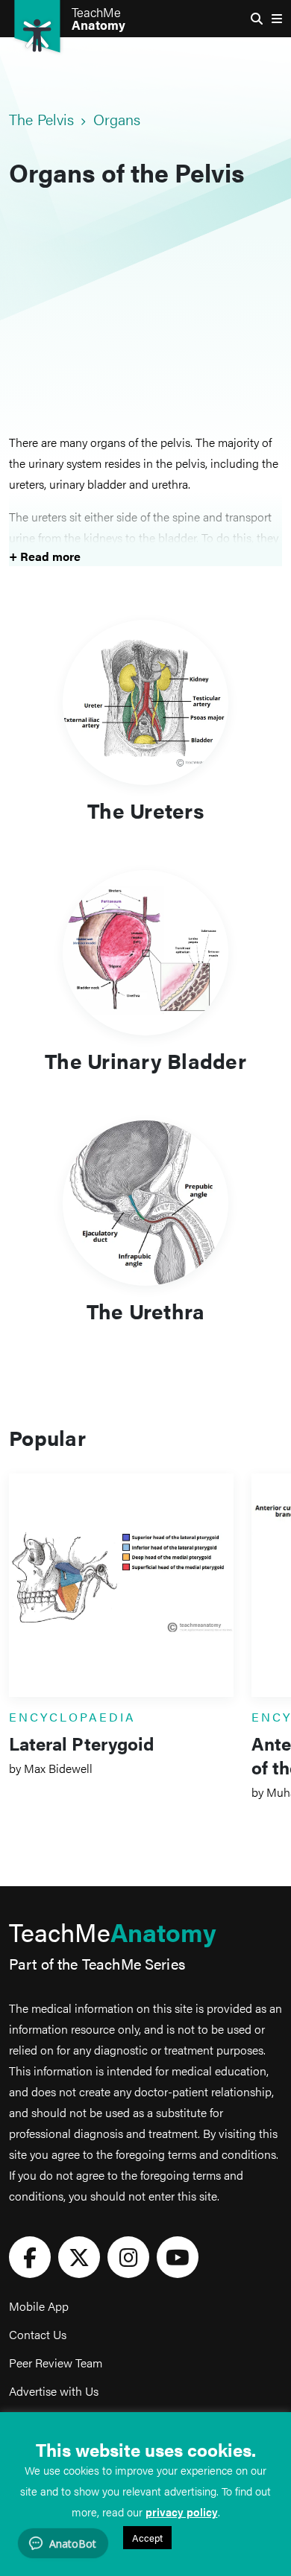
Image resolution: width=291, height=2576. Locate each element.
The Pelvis (42, 119)
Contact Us (38, 2334)
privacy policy (182, 2512)
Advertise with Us (54, 2391)
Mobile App (39, 2306)
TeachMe (98, 19)
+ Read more (45, 556)
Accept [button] (147, 2538)
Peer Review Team (56, 2363)
